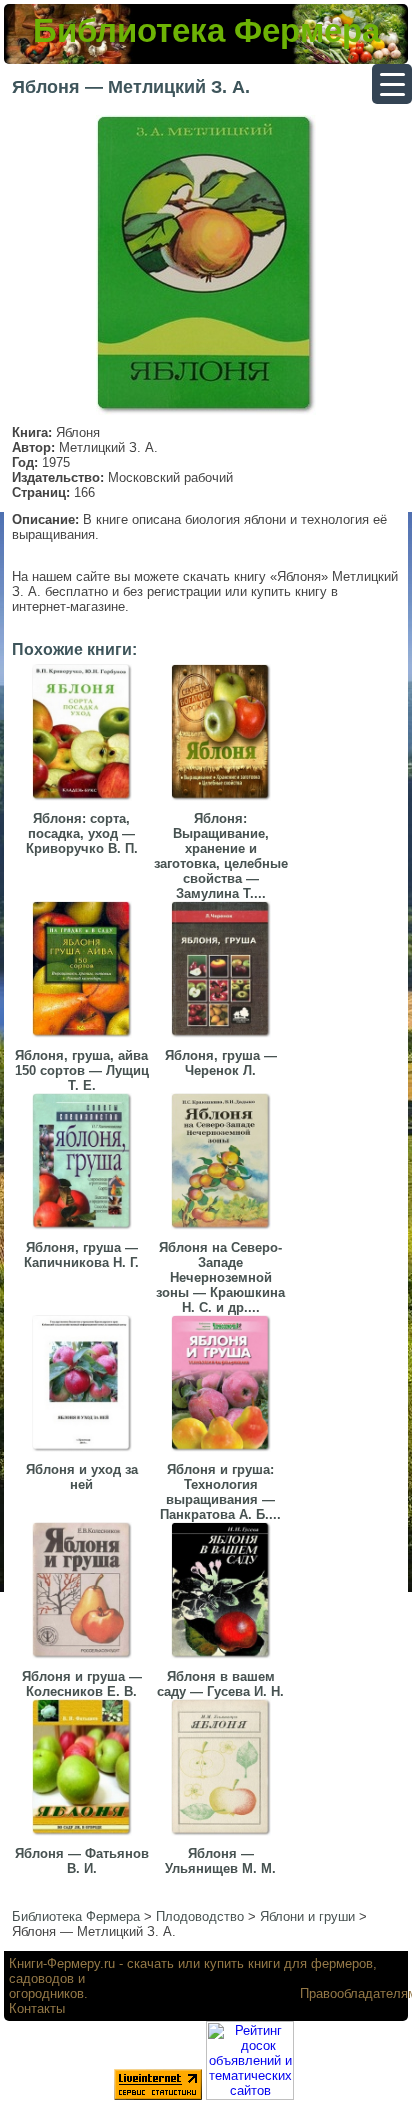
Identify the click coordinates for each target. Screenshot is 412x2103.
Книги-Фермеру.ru (62, 1963)
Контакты (37, 2008)
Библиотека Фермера (206, 30)
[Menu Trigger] (392, 84)
